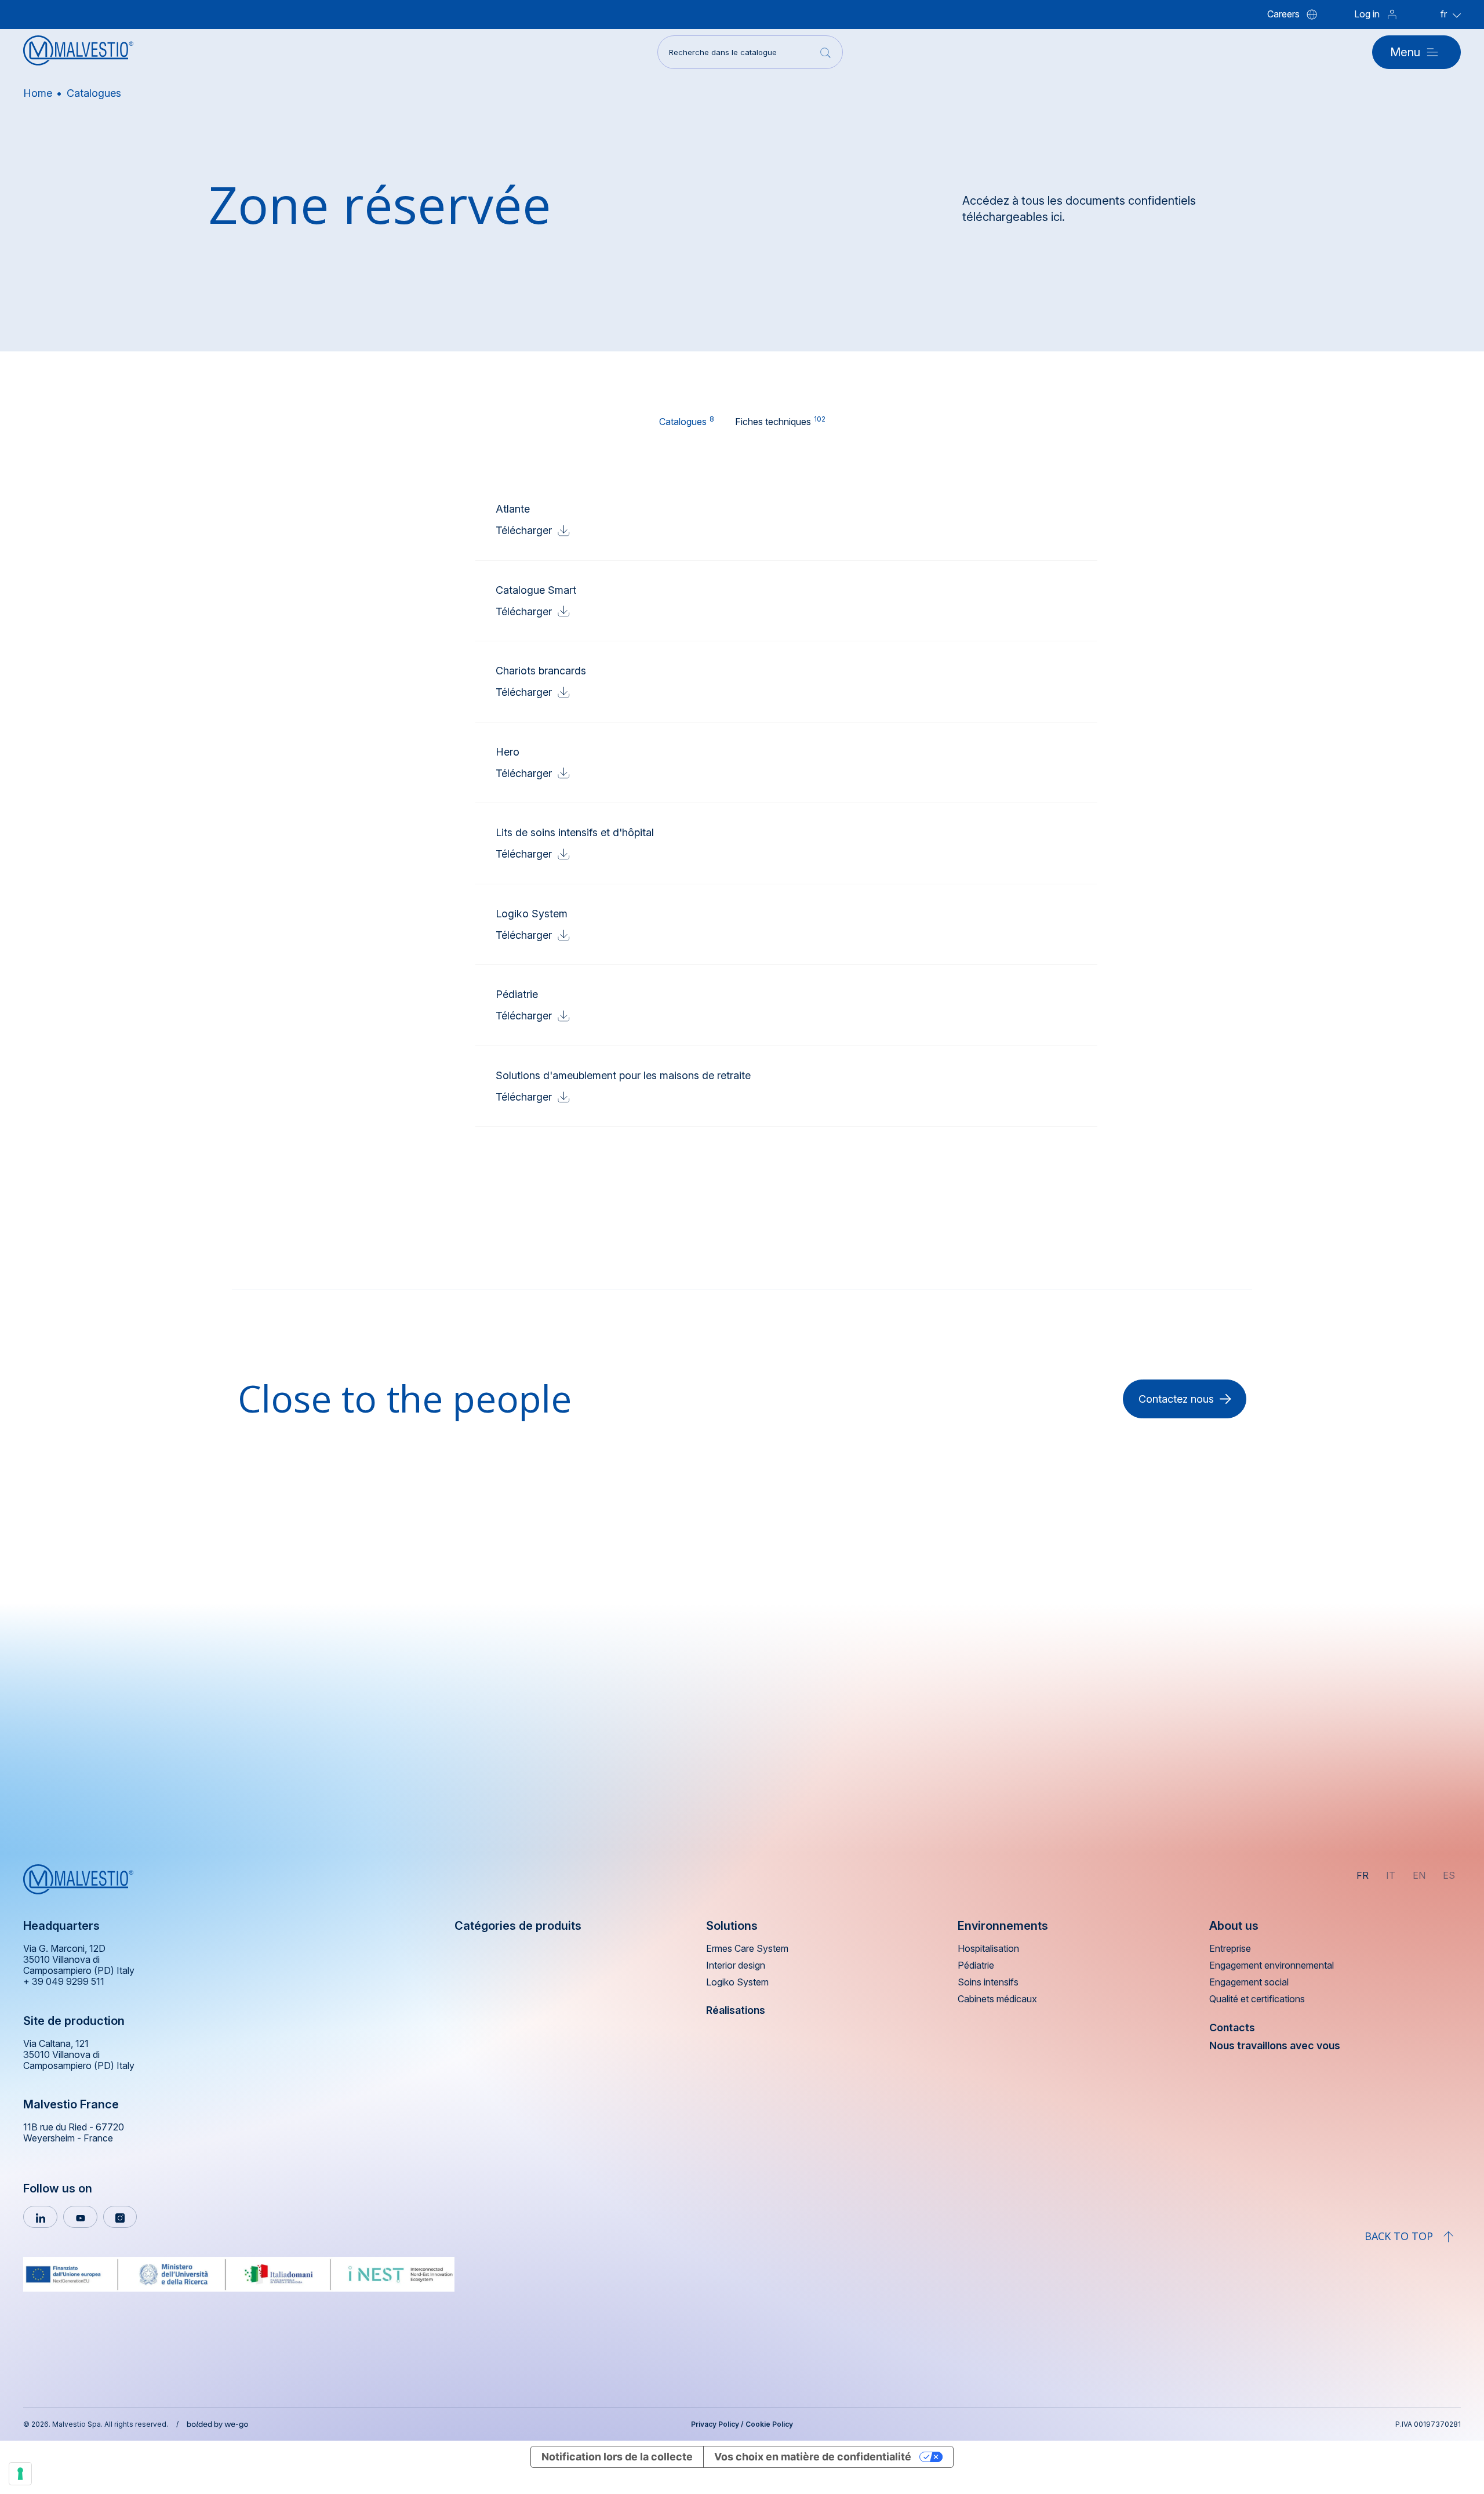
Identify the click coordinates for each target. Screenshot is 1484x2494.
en (1419, 1875)
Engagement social (1249, 1982)
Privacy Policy (715, 2424)
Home (38, 93)
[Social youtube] (80, 2217)
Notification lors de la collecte (617, 2457)
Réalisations (736, 2010)
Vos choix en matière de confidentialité (813, 2457)
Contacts (1232, 2027)
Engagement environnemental (1272, 1965)
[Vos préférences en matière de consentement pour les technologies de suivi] (20, 2474)
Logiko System (737, 1982)
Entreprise (1230, 1949)
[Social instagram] (120, 2217)
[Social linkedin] (40, 2217)
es (1449, 1875)
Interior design (736, 1965)
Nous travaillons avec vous (1275, 2045)
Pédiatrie (976, 1965)
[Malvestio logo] (78, 52)
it (1391, 1875)
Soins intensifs (988, 1982)
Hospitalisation (988, 1949)
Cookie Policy (769, 2424)
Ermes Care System (747, 1949)
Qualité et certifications (1257, 1999)
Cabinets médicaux (997, 1999)
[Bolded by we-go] (218, 2423)
